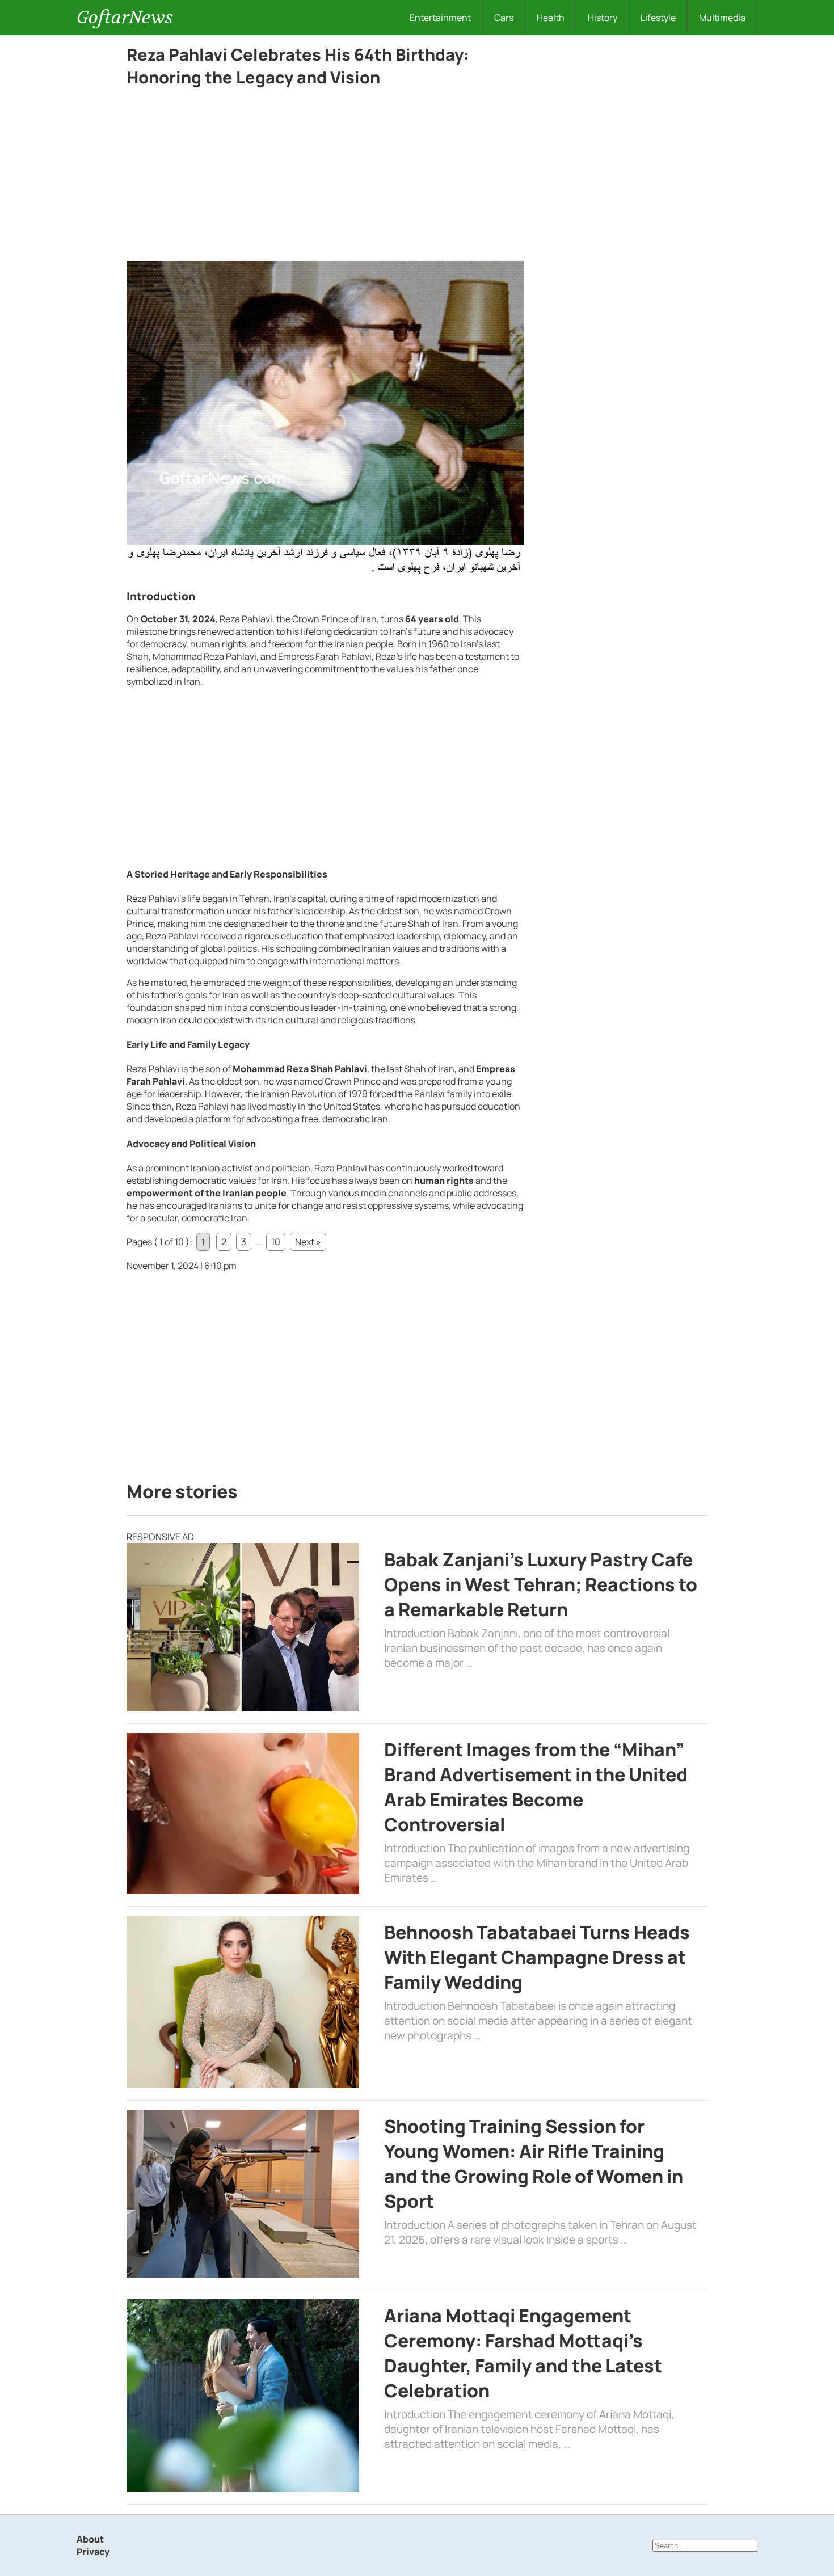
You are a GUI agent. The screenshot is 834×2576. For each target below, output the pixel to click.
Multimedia (722, 18)
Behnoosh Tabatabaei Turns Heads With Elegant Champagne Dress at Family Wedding (537, 1957)
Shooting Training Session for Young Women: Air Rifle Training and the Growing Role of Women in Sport (534, 2164)
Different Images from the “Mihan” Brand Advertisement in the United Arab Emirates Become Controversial (536, 1787)
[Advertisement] (325, 177)
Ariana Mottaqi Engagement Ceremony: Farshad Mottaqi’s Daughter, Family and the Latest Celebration (523, 2353)
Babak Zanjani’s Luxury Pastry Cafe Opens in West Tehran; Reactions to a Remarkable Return (541, 1584)
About (90, 2539)
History (603, 18)
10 (276, 1242)
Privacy (93, 2552)
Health (551, 18)
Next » (308, 1242)
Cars (504, 18)
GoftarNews (125, 17)
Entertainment (440, 18)
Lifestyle (658, 18)
